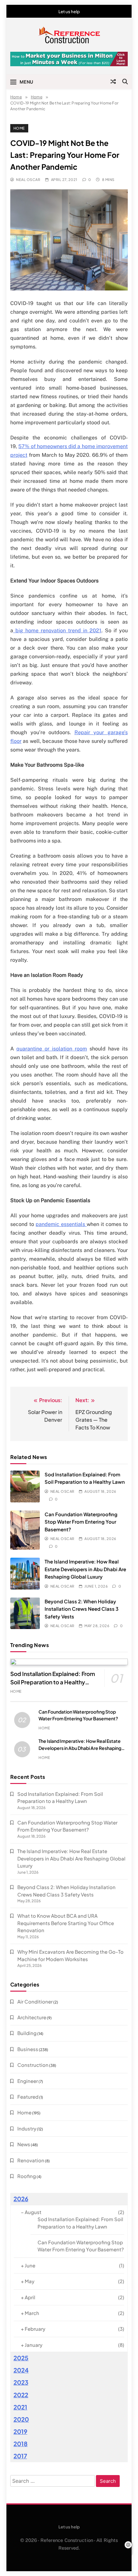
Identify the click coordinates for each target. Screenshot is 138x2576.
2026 (21, 2199)
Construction (33, 2065)
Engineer (28, 2081)
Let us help (69, 12)
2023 (21, 2382)
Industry (27, 2128)
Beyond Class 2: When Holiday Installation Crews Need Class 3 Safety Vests (82, 1609)
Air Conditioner (35, 2001)
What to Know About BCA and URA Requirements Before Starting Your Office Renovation (66, 1923)
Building (27, 2033)
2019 (20, 2432)
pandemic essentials (61, 1224)
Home (19, 128)
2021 (20, 2407)
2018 (21, 2444)
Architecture (32, 2017)
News (24, 2144)
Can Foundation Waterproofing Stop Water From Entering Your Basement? (81, 1522)
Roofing (27, 2176)
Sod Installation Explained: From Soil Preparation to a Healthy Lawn (53, 1682)
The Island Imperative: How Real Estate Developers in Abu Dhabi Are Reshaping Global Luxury (85, 1569)
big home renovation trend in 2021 (57, 630)
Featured (28, 2097)
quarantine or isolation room (52, 1049)
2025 (21, 2358)
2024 (21, 2370)
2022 (21, 2395)
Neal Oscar (28, 180)
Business (28, 2049)
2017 (20, 2456)
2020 (21, 2419)
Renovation (31, 2160)
